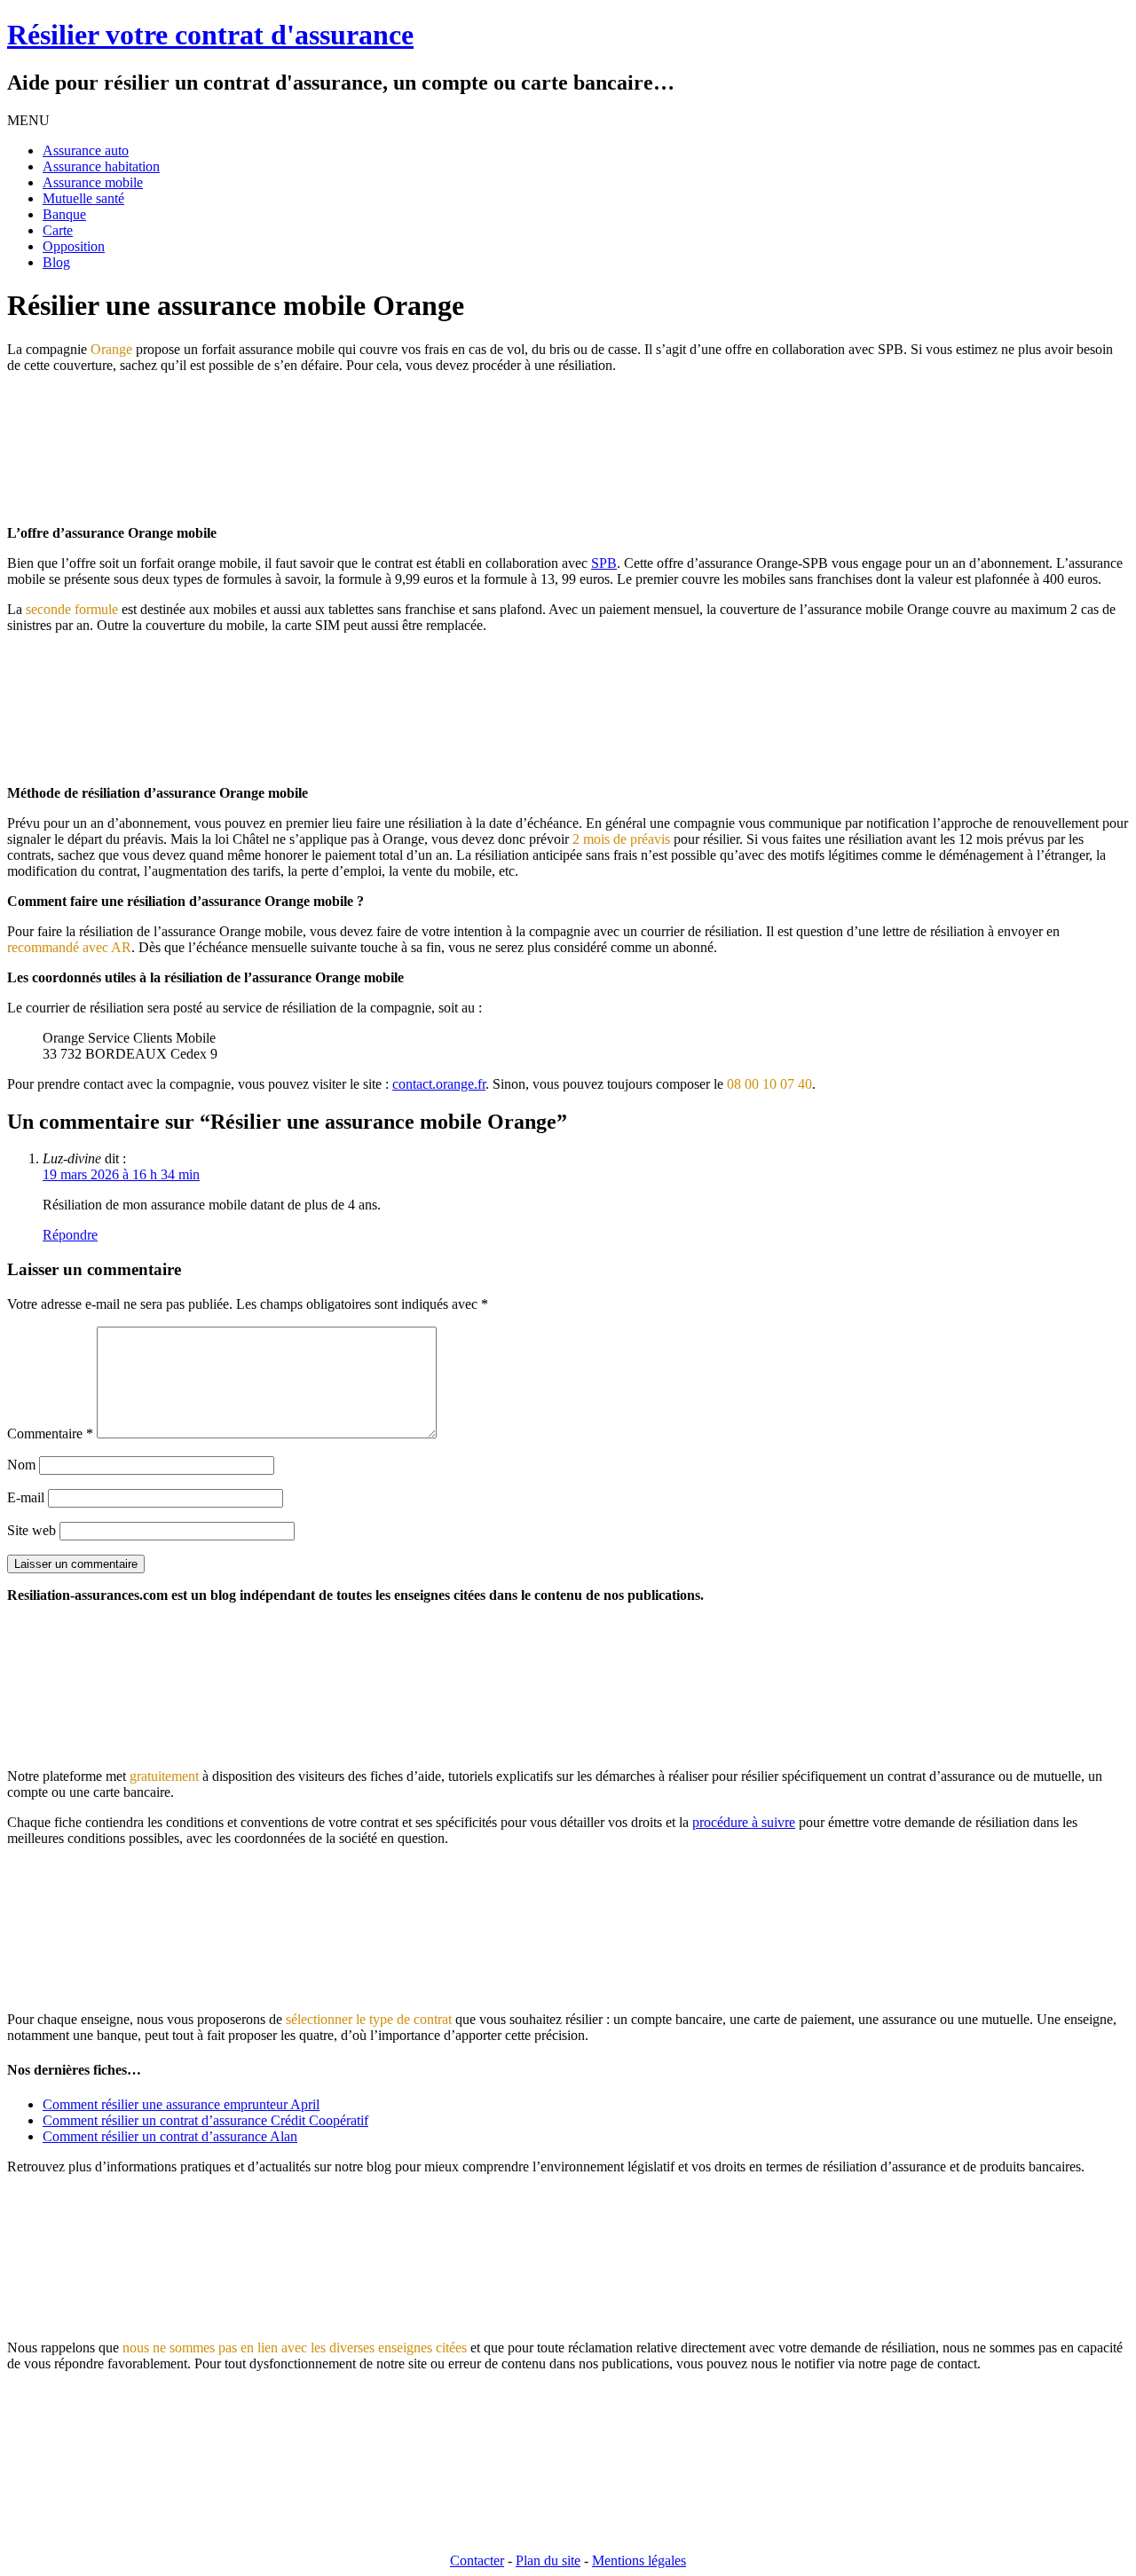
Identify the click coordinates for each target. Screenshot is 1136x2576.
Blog (56, 262)
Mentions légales (639, 2560)
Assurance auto (86, 150)
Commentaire (50, 1434)
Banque (64, 214)
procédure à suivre (744, 1822)
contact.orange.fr (439, 1084)
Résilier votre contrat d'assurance (210, 35)
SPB (604, 563)
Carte (58, 230)
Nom (21, 1465)
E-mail (26, 1497)
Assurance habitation (101, 166)
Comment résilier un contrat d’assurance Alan (170, 2136)
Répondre (70, 1235)
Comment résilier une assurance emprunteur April (181, 2104)
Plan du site (548, 2560)
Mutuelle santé (83, 198)
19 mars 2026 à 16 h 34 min (121, 1174)
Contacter (477, 2560)
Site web (32, 1530)
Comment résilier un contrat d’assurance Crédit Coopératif (205, 2120)
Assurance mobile (93, 182)
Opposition (74, 246)
